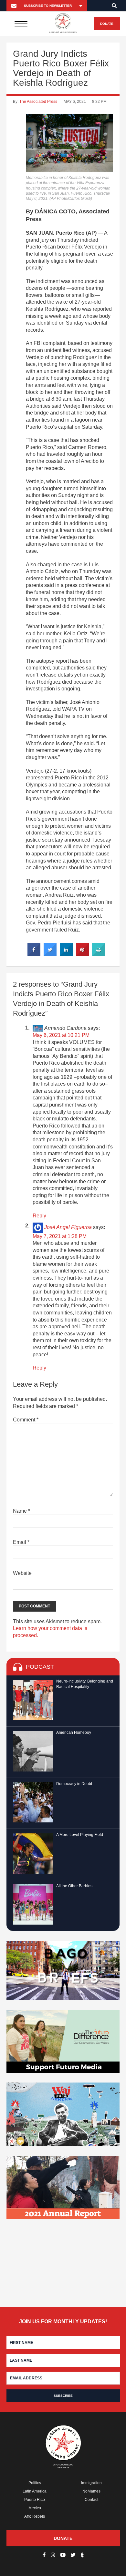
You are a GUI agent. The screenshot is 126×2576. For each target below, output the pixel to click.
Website (22, 1573)
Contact (91, 2500)
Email (21, 1542)
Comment (26, 1420)
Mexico (35, 2508)
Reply (39, 1216)
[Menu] (21, 24)
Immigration (91, 2483)
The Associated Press (38, 102)
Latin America (35, 2491)
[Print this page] (99, 954)
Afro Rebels (35, 2516)
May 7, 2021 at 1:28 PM (60, 1236)
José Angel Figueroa (68, 1227)
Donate (107, 24)
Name (21, 1511)
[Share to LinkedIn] (66, 954)
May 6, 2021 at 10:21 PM (61, 1035)
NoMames (91, 2491)
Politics (35, 2483)
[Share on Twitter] (50, 954)
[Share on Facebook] (34, 954)
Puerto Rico (35, 2500)
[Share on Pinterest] (82, 954)
